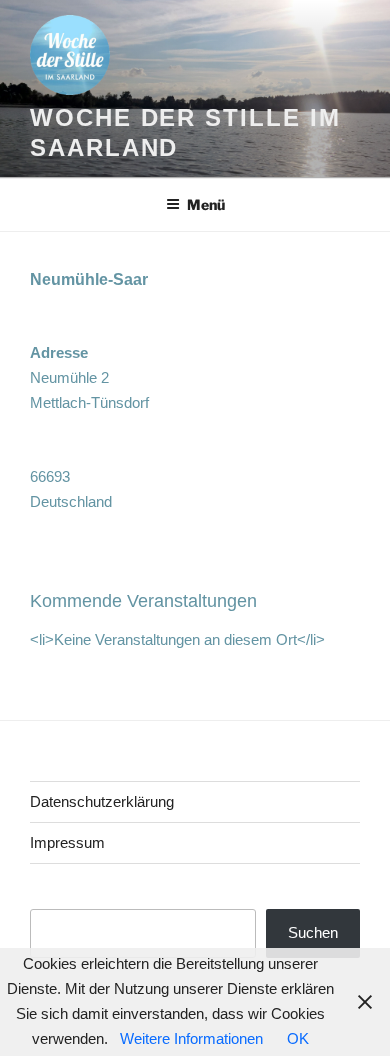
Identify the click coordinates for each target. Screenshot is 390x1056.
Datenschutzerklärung (102, 801)
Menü (206, 204)
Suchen (313, 932)
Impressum (67, 842)
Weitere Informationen (191, 1038)
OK (298, 1038)
